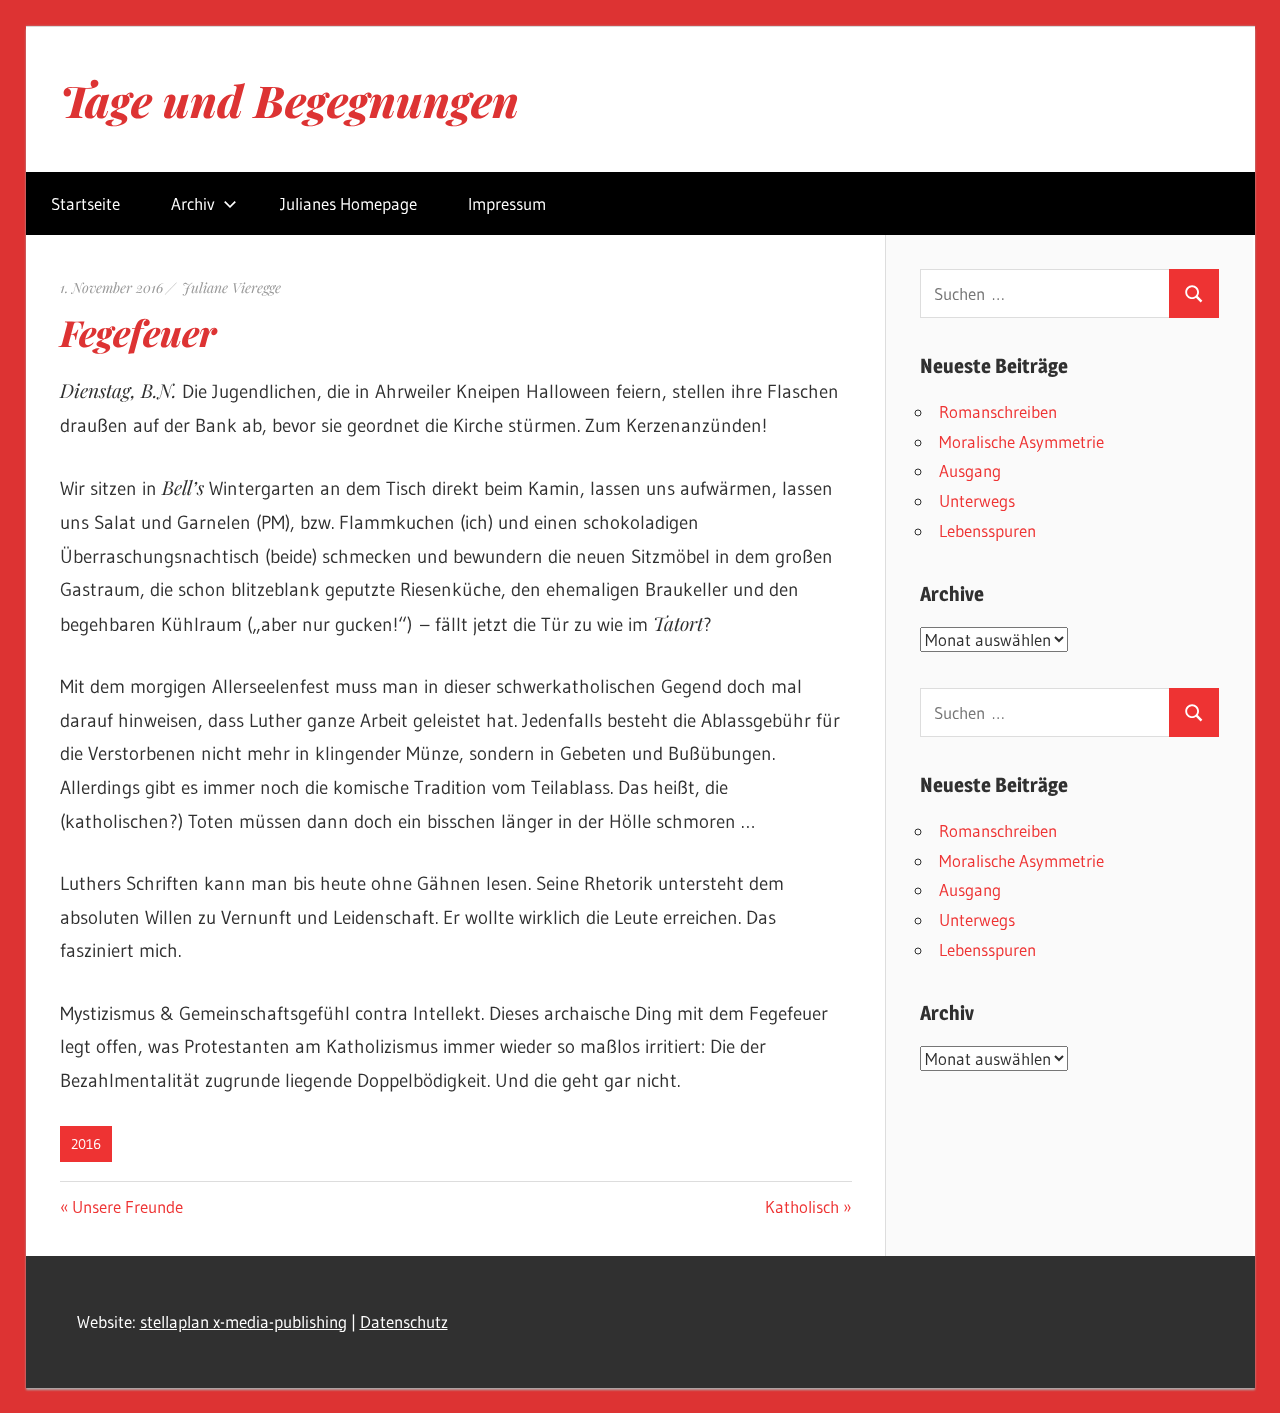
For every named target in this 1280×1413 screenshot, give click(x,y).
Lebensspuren (987, 530)
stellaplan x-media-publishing (243, 1321)
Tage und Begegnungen (289, 99)
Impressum (507, 203)
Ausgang (970, 470)
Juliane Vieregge (231, 287)
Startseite (85, 203)
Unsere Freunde (127, 1206)
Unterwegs (977, 500)
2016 (86, 1144)
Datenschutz (404, 1321)
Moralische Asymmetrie (1021, 441)
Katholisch (802, 1206)
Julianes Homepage (348, 203)
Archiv (193, 203)
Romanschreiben (998, 411)
